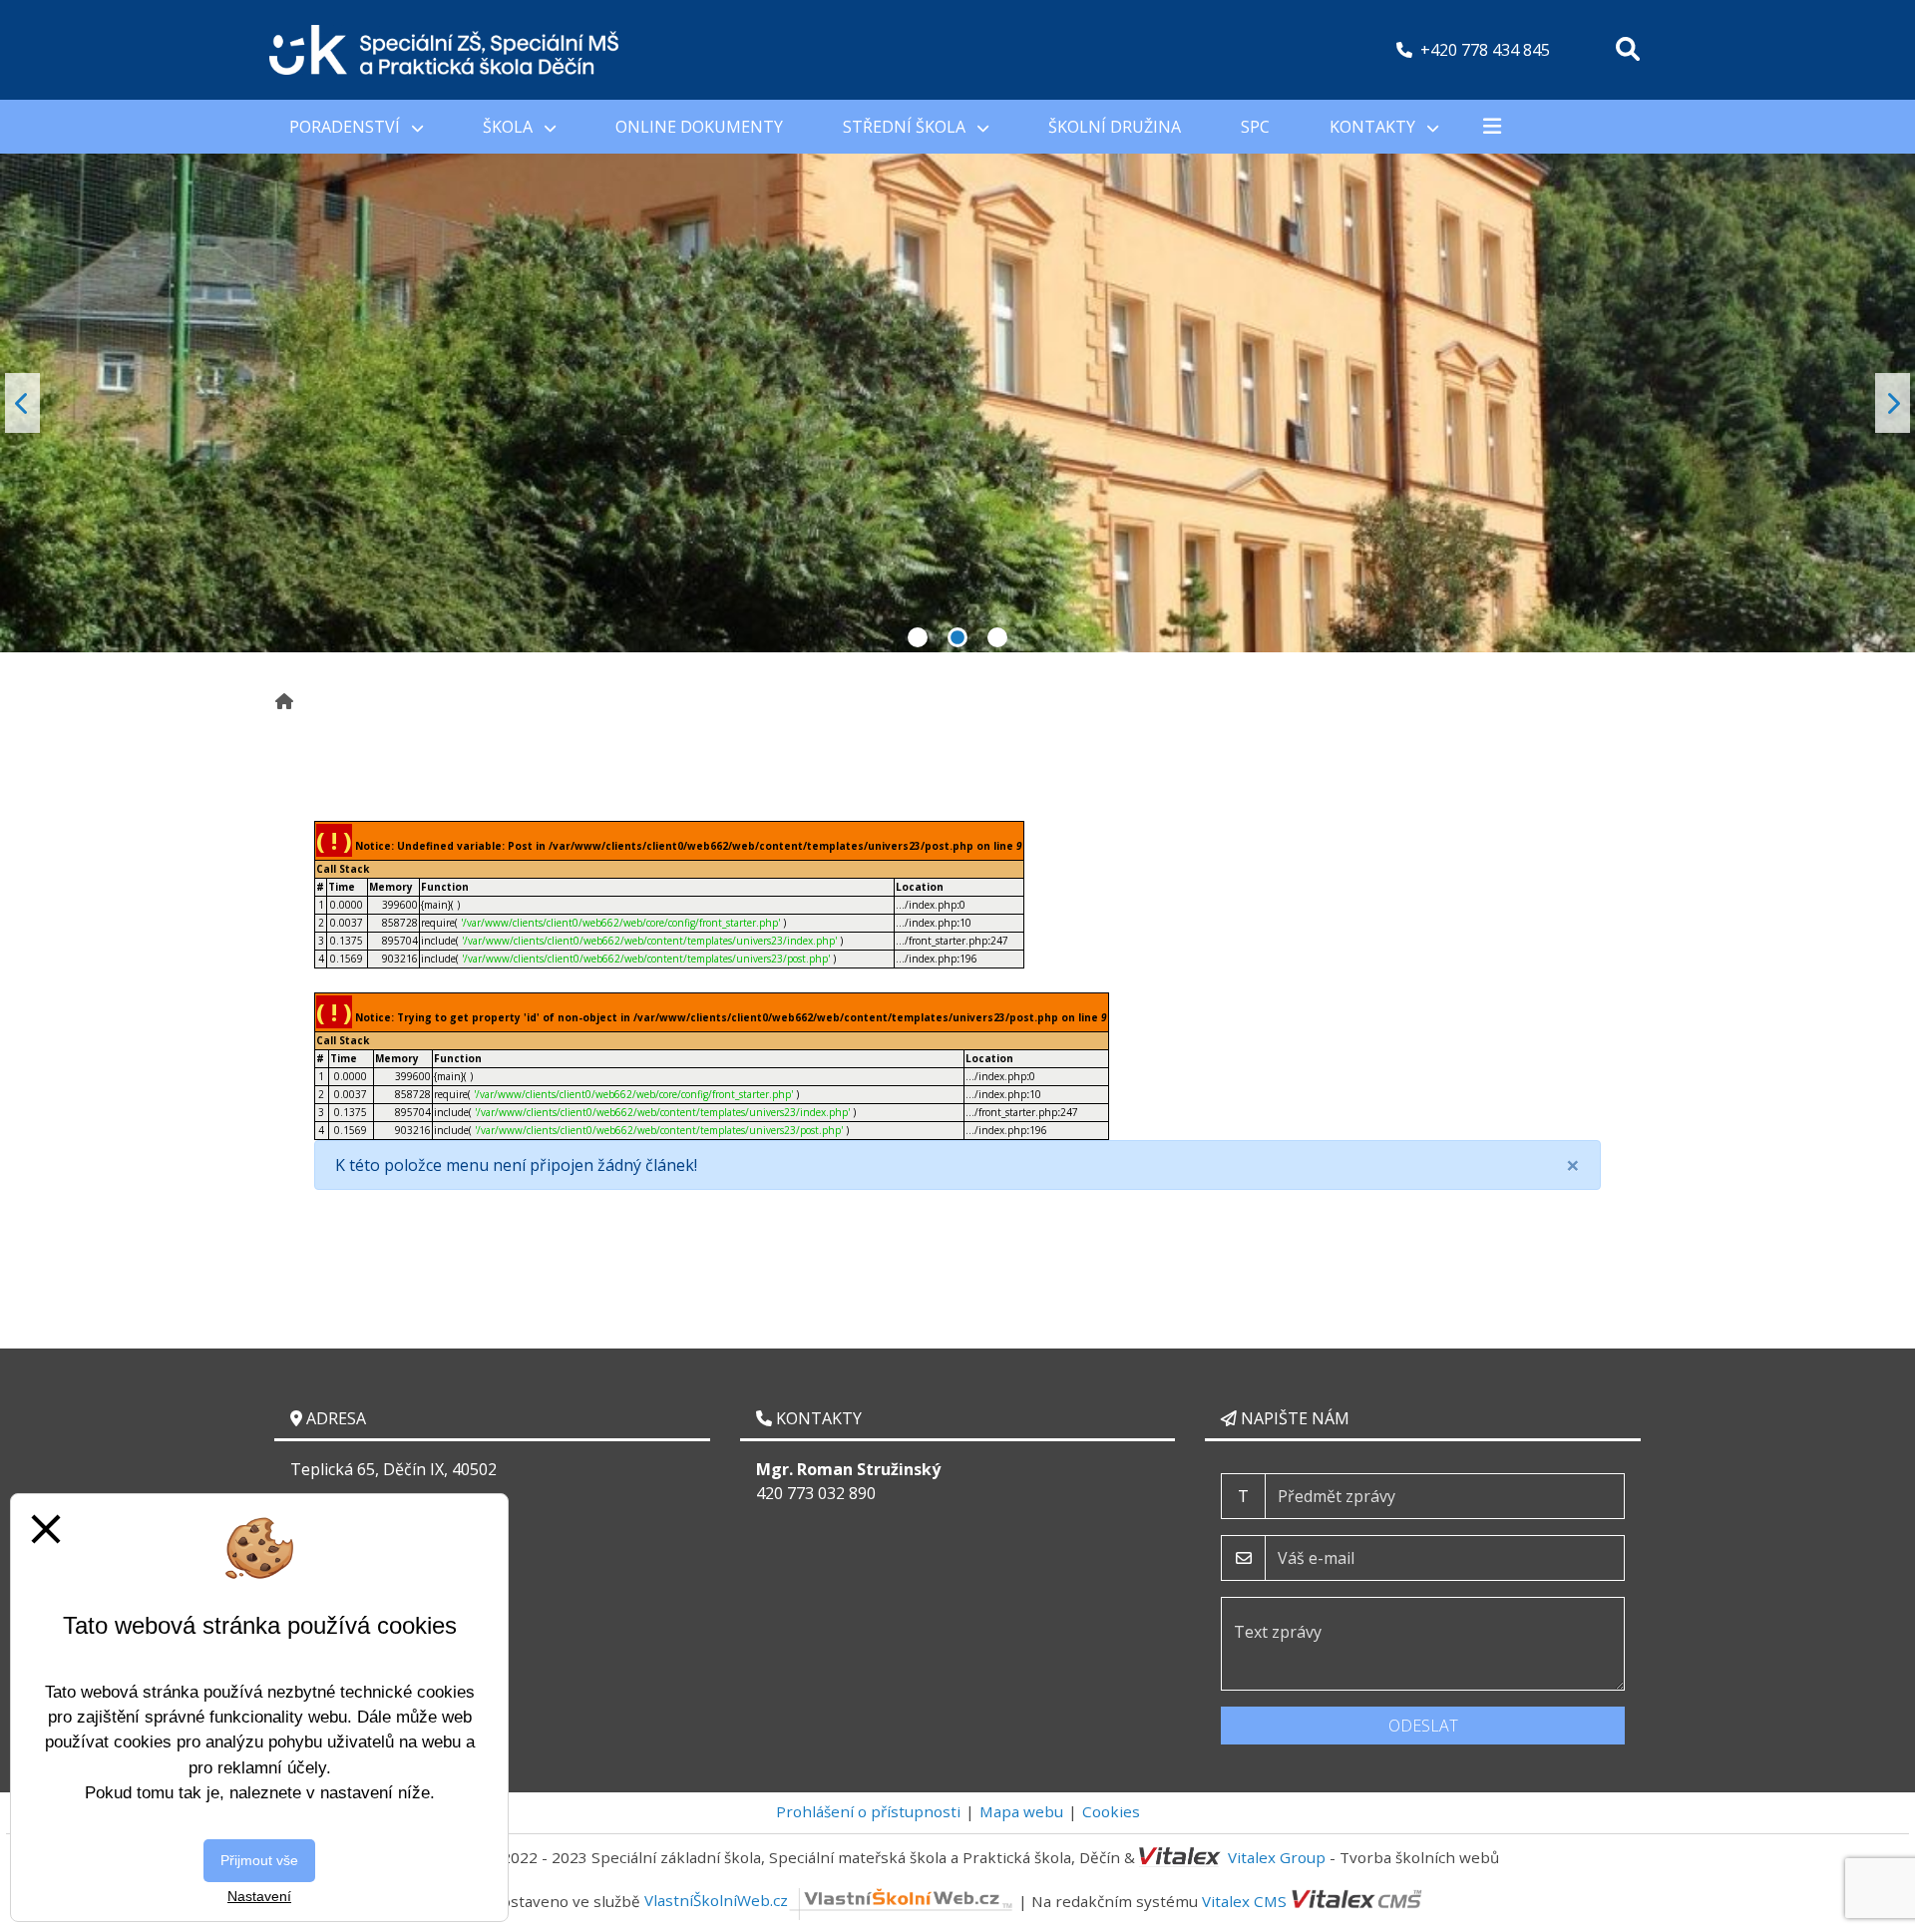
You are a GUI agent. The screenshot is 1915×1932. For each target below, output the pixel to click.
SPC (1255, 127)
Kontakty (1374, 127)
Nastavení (259, 1896)
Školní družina (1115, 127)
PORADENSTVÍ (347, 127)
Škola (510, 127)
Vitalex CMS (1244, 1900)
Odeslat (1423, 1726)
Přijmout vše (259, 1860)
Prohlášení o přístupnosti (868, 1811)
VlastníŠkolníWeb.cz (716, 1900)
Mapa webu (1021, 1811)
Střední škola (906, 127)
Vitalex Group (1277, 1857)
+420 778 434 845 (1485, 50)
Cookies (1111, 1811)
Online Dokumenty (699, 127)
